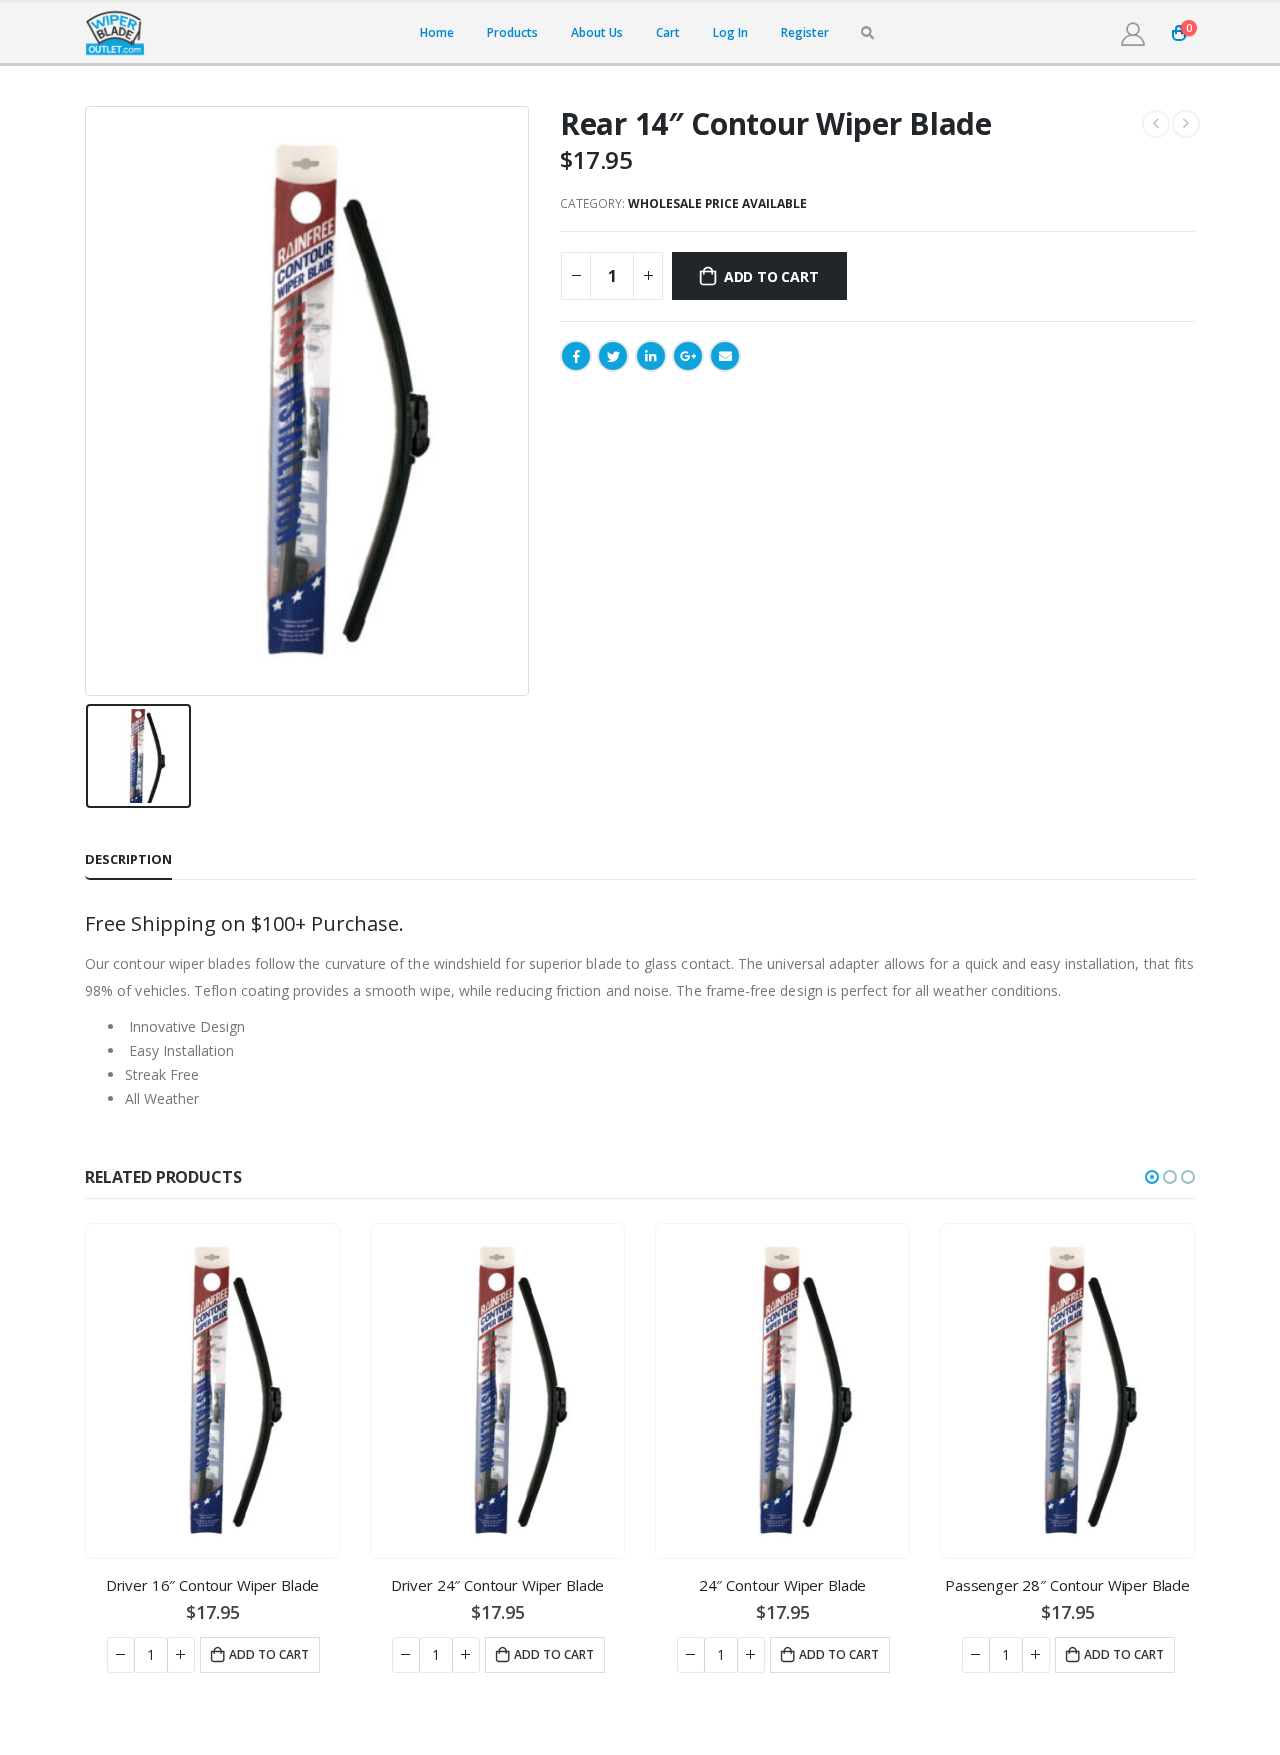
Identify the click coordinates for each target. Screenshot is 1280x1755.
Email (725, 356)
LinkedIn (651, 356)
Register (805, 32)
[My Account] (1132, 33)
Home (437, 32)
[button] (1152, 1177)
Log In (730, 32)
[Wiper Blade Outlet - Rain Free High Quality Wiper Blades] (115, 33)
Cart (668, 32)
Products (512, 32)
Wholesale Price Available (717, 203)
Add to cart (771, 276)
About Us (597, 32)
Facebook (576, 356)
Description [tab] (128, 859)
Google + (688, 356)
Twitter (613, 356)
